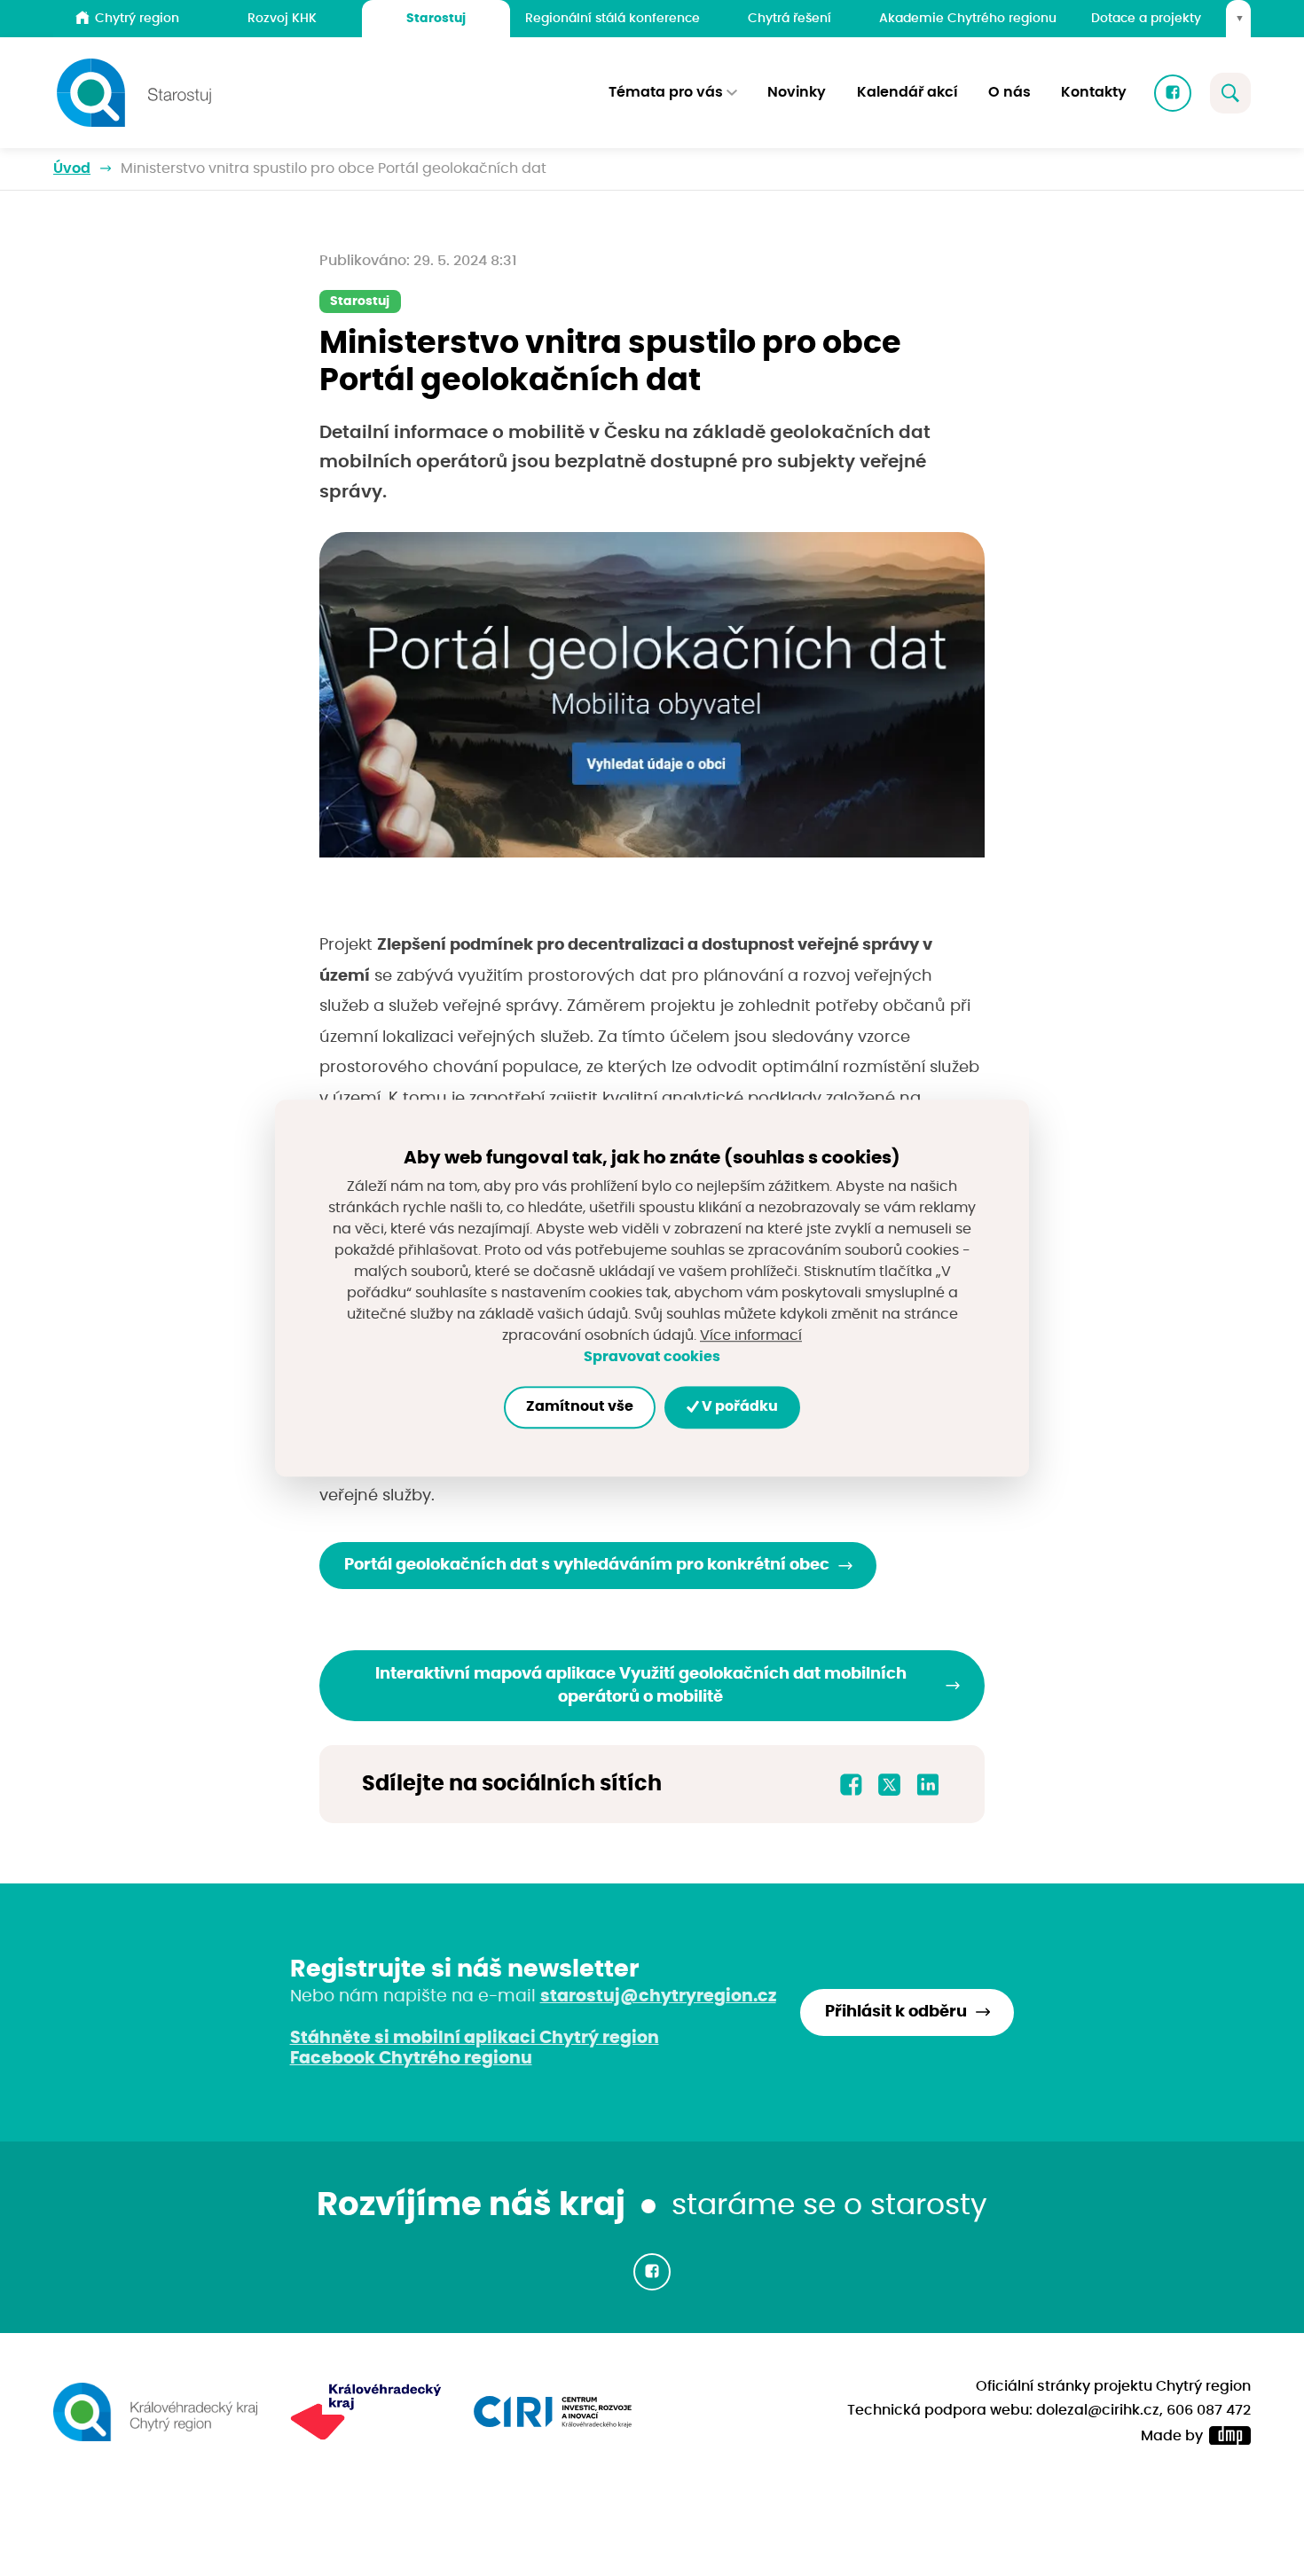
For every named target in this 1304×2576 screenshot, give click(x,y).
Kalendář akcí (907, 92)
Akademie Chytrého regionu (968, 18)
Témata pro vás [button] (666, 92)
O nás (1009, 92)
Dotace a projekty (1146, 18)
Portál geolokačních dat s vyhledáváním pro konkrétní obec (587, 1565)
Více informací (751, 1335)
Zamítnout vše (580, 1407)
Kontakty (1094, 92)
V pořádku (738, 1407)
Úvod (72, 168)
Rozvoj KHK (282, 18)
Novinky (797, 92)
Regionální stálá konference (613, 18)
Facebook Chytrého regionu (411, 2058)
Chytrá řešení (789, 18)
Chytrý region (137, 18)
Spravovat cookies (652, 1357)
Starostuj (436, 18)
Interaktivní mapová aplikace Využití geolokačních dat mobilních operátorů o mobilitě (641, 1686)
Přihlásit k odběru (896, 2012)
